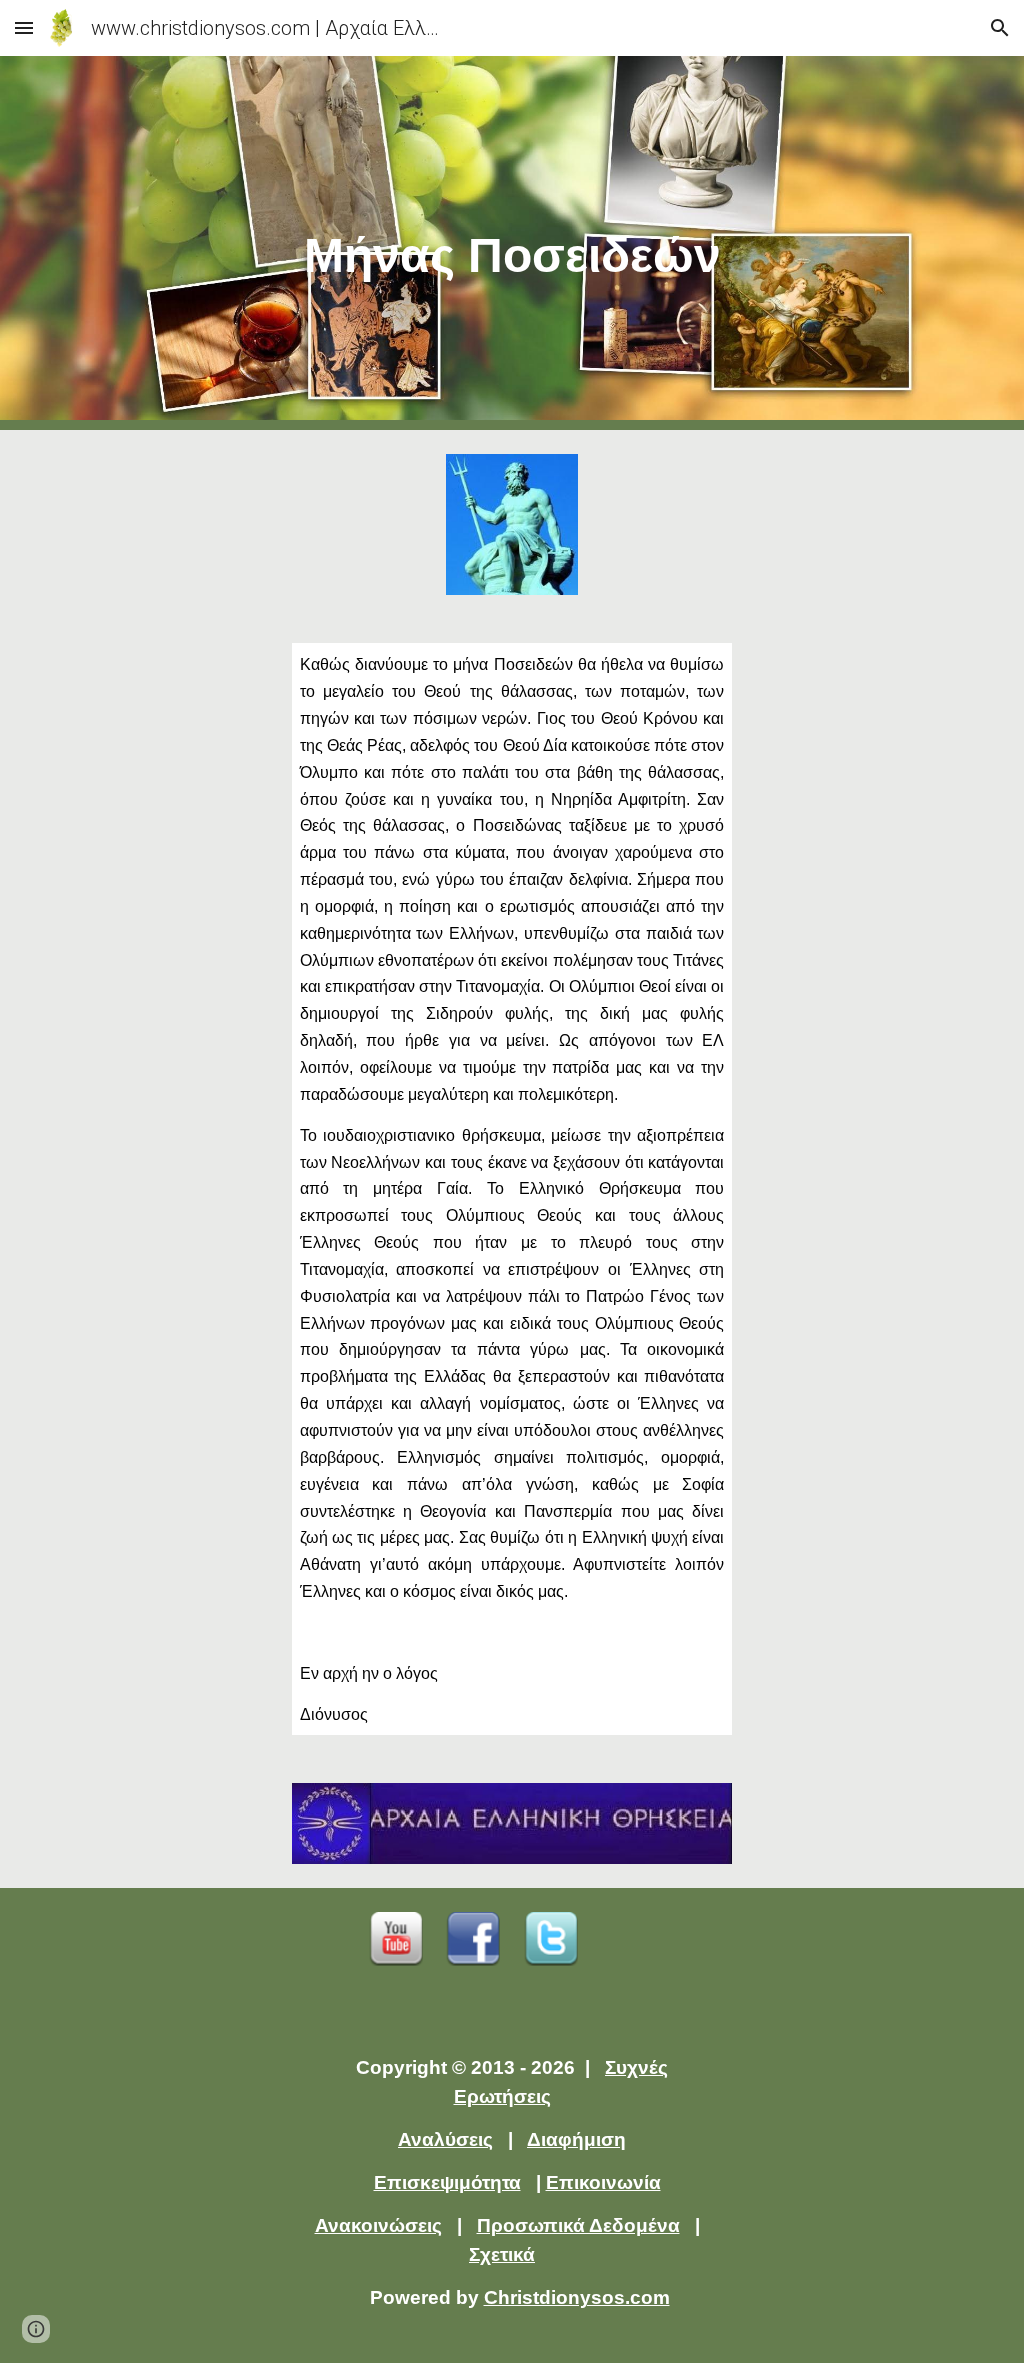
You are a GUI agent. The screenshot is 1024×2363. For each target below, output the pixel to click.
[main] (512, 243)
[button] (24, 27)
